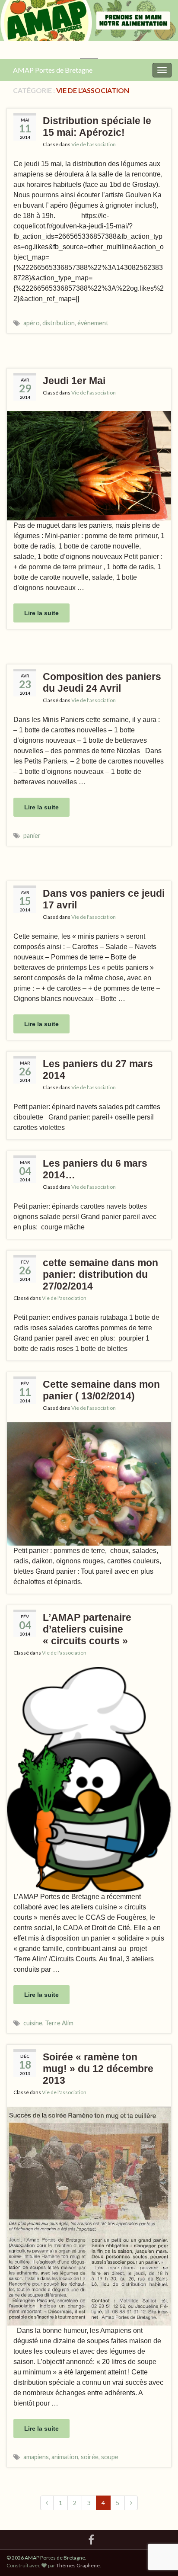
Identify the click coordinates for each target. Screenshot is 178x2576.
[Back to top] (159, 2525)
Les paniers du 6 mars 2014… (95, 1169)
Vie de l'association (94, 144)
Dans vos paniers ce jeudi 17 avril (104, 899)
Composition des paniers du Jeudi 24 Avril (102, 682)
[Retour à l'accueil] (89, 30)
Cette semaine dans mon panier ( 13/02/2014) (101, 1390)
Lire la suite (41, 613)
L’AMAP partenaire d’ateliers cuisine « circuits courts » (87, 1629)
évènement (93, 323)
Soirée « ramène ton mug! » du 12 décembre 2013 (98, 2069)
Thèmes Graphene (78, 2565)
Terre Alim (59, 2023)
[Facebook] (91, 2538)
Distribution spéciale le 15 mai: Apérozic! (97, 127)
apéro (32, 323)
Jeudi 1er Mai (74, 381)
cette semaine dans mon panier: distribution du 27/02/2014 (100, 1274)
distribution (59, 323)
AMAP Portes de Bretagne (53, 70)
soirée (90, 2457)
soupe (110, 2457)
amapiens (36, 2457)
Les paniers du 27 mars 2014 (98, 1070)
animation (65, 2457)
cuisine (33, 2023)
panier (32, 836)
